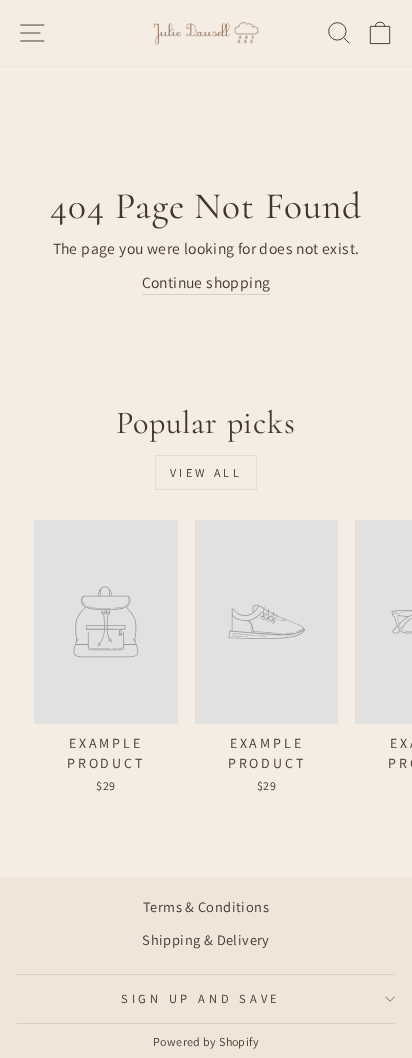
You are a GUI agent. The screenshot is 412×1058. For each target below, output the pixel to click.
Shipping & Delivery (205, 939)
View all (206, 472)
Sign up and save (201, 998)
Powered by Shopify (206, 1041)
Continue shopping (206, 282)
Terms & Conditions (206, 906)
